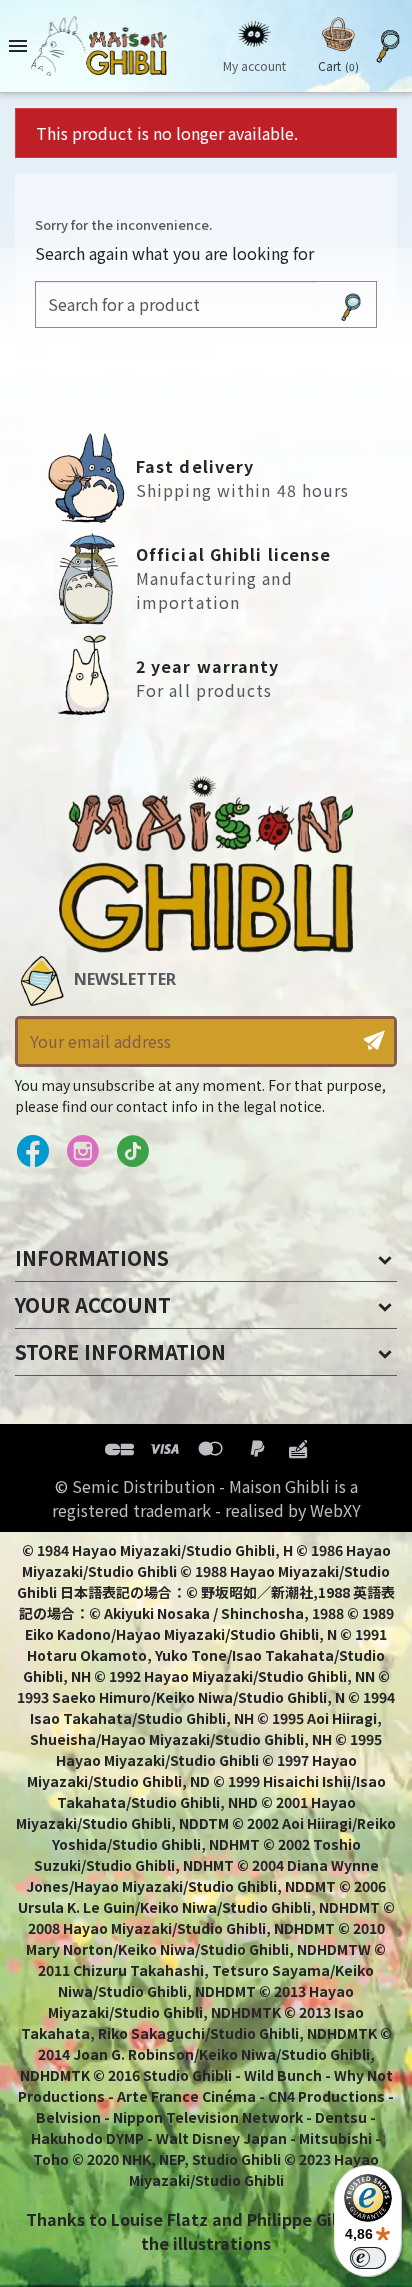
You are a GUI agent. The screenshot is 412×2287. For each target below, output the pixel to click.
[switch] (368, 2258)
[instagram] (82, 1152)
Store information (120, 1351)
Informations (92, 1257)
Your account (93, 1304)
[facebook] (32, 1152)
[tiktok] (132, 1152)
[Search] (351, 304)
